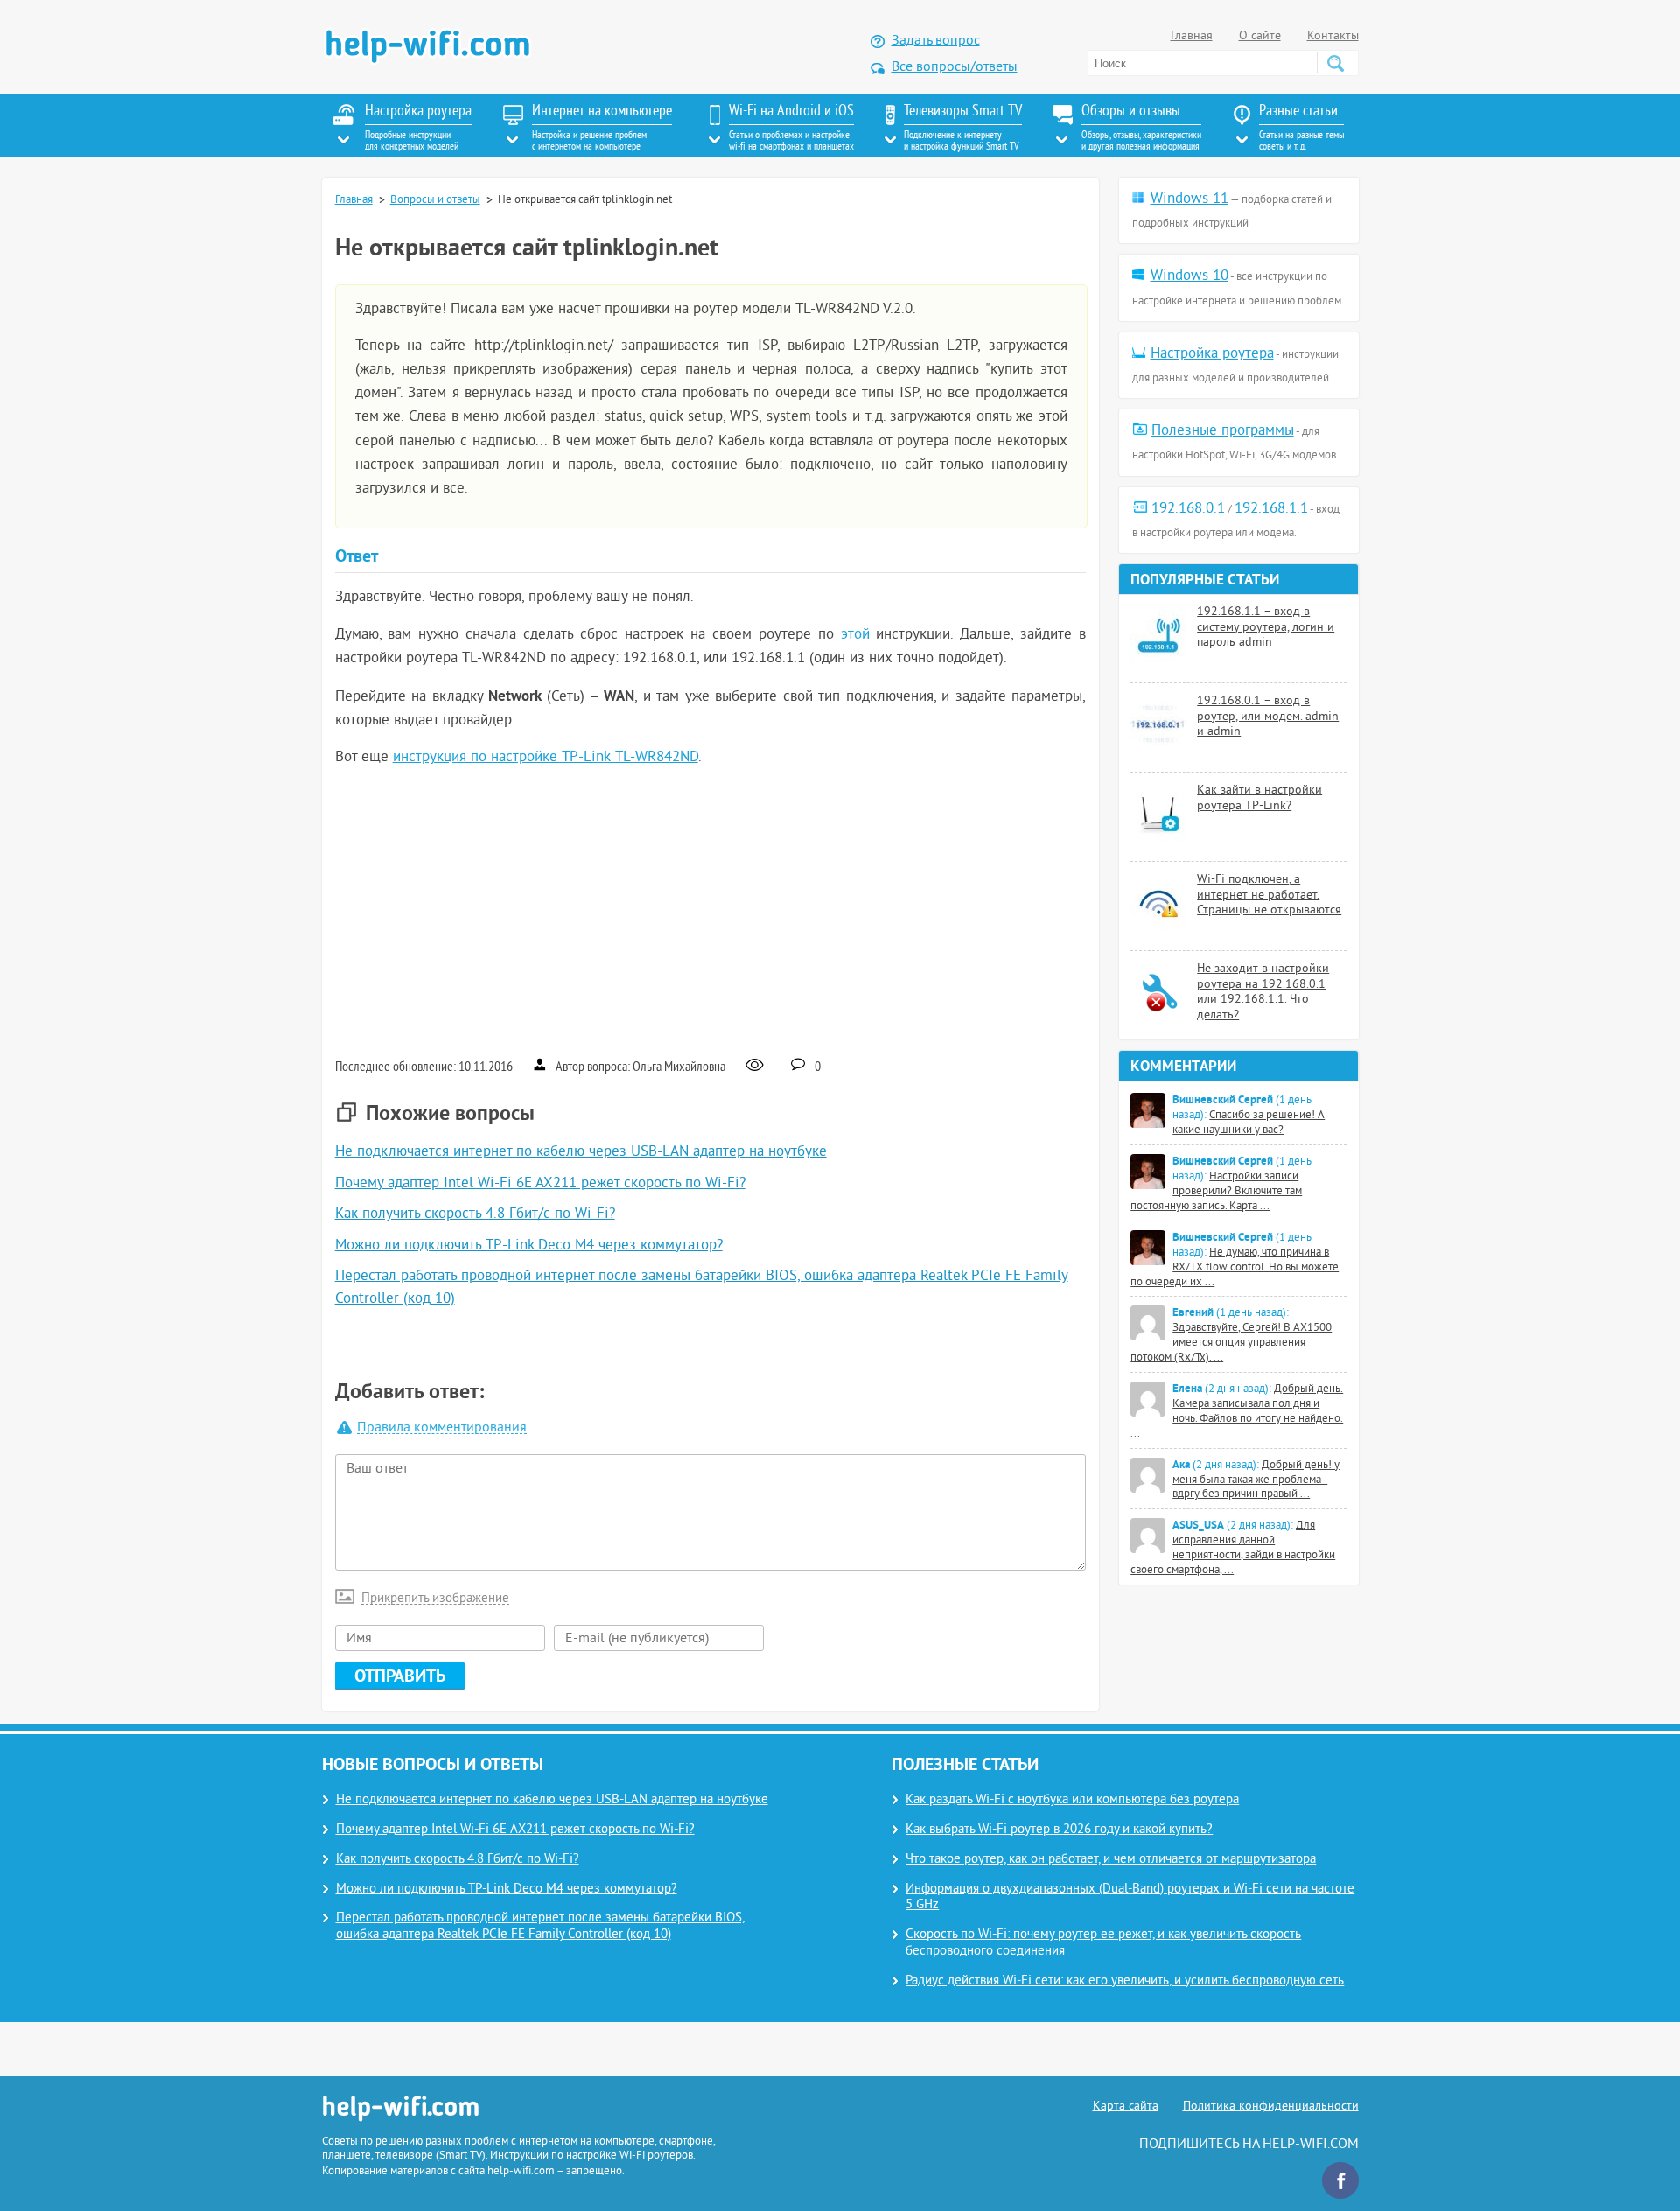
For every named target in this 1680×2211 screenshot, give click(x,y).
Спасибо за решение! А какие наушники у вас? (1249, 1123)
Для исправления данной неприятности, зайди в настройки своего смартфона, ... (1233, 1548)
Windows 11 (1190, 199)
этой (855, 635)
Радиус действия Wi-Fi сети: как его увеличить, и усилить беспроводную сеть (1125, 1981)
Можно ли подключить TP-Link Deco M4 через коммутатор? (529, 1246)
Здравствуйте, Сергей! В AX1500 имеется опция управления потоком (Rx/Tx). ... (1231, 1343)
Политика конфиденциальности (1271, 2106)
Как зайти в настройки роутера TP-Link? (1260, 798)
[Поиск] (1335, 63)
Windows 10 (1190, 276)
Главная (1192, 36)
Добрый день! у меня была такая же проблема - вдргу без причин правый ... (1256, 1480)
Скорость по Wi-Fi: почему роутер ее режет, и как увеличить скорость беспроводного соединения (1103, 1943)
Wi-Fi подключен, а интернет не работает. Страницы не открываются (1269, 895)
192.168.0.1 (1188, 509)
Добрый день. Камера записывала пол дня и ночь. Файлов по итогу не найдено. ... (1237, 1412)
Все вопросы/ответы (955, 67)
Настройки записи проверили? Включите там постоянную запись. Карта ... (1216, 1192)
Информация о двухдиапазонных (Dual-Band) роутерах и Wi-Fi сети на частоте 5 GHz (1130, 1898)
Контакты (1333, 36)
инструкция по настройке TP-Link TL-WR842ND (546, 758)
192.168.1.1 (1271, 509)
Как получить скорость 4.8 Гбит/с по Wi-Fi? (475, 1214)
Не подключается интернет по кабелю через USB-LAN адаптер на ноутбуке (581, 1152)
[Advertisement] (711, 911)
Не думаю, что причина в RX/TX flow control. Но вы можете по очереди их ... (1235, 1268)
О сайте (1260, 36)
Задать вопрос (936, 41)
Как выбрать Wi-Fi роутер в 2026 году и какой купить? (1059, 1830)
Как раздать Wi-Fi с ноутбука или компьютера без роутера (1072, 1800)
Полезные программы (1223, 431)
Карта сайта (1126, 2106)
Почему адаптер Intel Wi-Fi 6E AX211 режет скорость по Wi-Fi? (540, 1184)
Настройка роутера (1212, 354)
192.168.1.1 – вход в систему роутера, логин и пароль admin (1266, 627)
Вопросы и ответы (435, 200)
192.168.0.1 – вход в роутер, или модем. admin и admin (1268, 717)
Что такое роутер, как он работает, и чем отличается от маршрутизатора (1111, 1860)
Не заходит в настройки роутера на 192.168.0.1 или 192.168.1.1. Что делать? (1263, 992)
